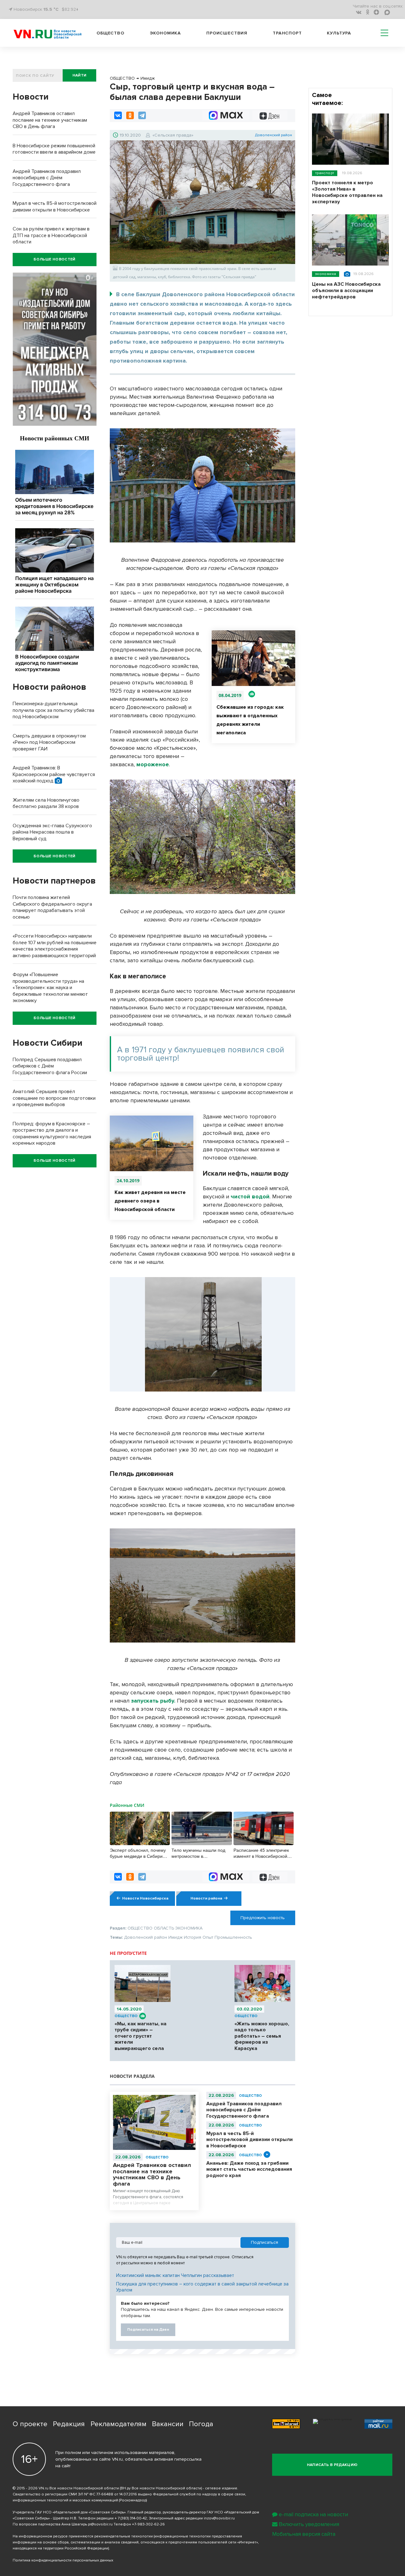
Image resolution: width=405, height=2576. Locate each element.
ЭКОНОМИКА (326, 274)
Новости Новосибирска (145, 1898)
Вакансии (168, 2424)
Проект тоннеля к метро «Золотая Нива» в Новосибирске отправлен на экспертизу (347, 192)
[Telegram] (142, 115)
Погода (201, 2424)
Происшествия (227, 33)
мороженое (153, 764)
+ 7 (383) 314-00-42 (131, 2518)
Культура (339, 33)
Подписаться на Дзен (148, 2330)
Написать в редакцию (332, 2465)
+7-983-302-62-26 (148, 2524)
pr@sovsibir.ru (100, 2524)
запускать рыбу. (153, 1701)
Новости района (206, 1898)
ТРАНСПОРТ (325, 173)
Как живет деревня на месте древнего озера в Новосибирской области (150, 1201)
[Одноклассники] (130, 115)
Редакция (69, 2424)
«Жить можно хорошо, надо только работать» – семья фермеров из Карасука (262, 2036)
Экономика (165, 33)
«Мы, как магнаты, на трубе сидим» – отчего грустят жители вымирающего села (140, 2036)
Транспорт (287, 33)
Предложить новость (263, 1918)
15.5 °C (51, 9)
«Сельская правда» (173, 135)
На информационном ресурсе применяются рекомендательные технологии (83, 2536)
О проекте (30, 2424)
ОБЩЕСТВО (126, 2016)
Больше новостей (54, 259)
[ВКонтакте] (118, 115)
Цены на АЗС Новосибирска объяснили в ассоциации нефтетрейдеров (346, 291)
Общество (110, 33)
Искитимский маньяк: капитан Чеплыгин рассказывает (175, 2275)
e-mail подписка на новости (313, 2515)
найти (80, 75)
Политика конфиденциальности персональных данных (63, 2560)
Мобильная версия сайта (304, 2534)
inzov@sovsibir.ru (219, 2518)
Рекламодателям (118, 2424)
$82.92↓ (70, 9)
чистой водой (250, 1196)
